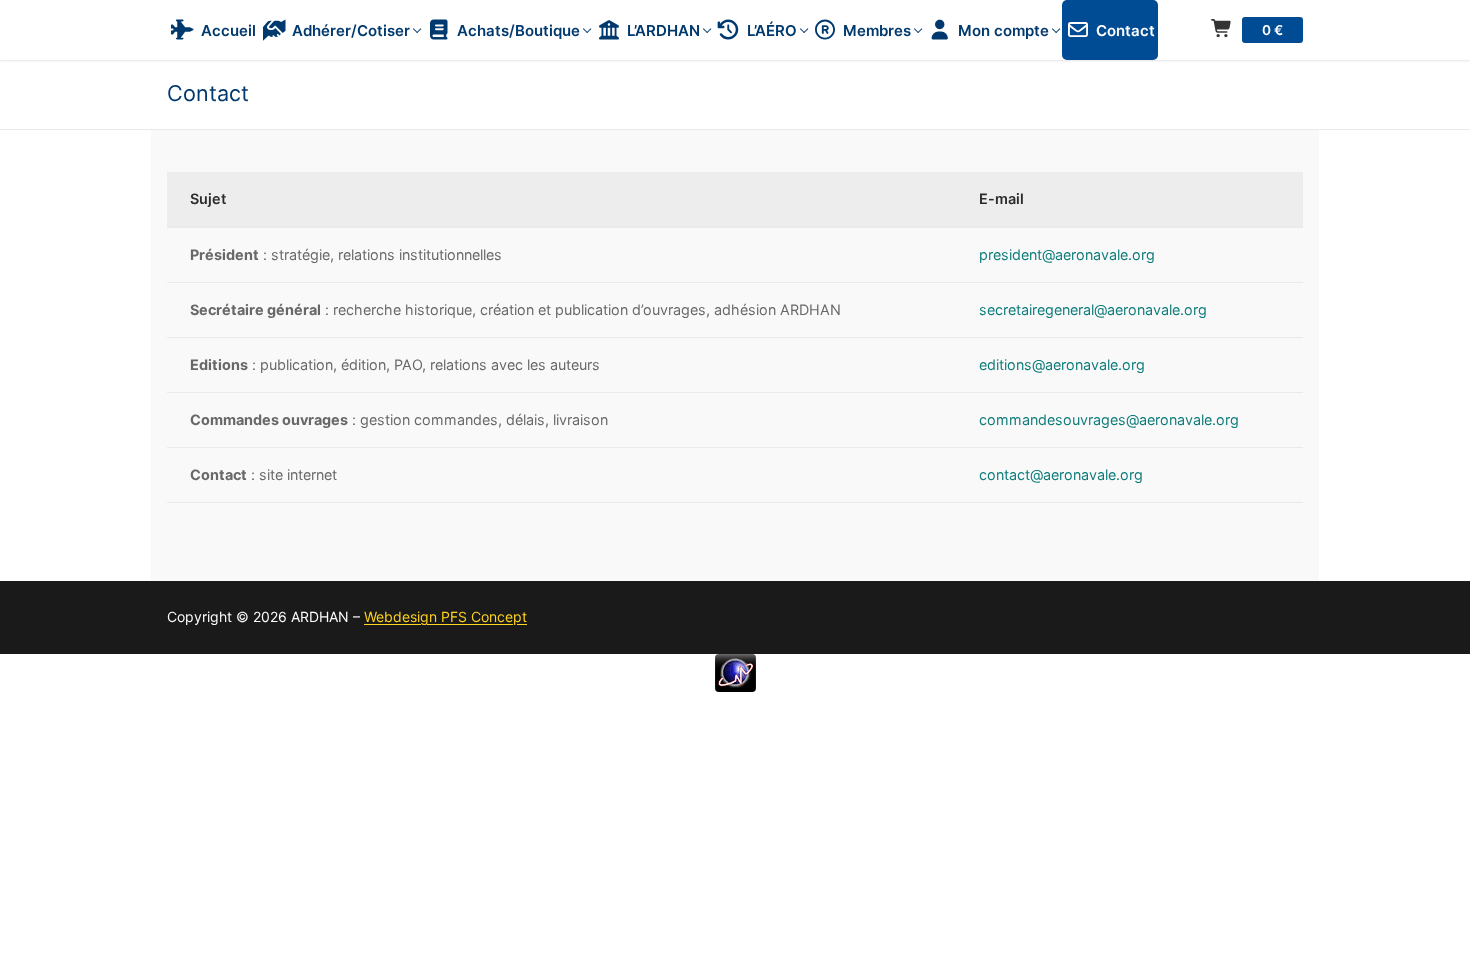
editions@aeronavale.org (1062, 364)
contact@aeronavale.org (1061, 474)
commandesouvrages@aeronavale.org (1109, 419)
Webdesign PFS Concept (445, 616)
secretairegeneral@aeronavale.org (1093, 309)
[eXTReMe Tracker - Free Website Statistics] (735, 686)
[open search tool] (1294, 67)
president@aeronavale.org (1067, 254)
